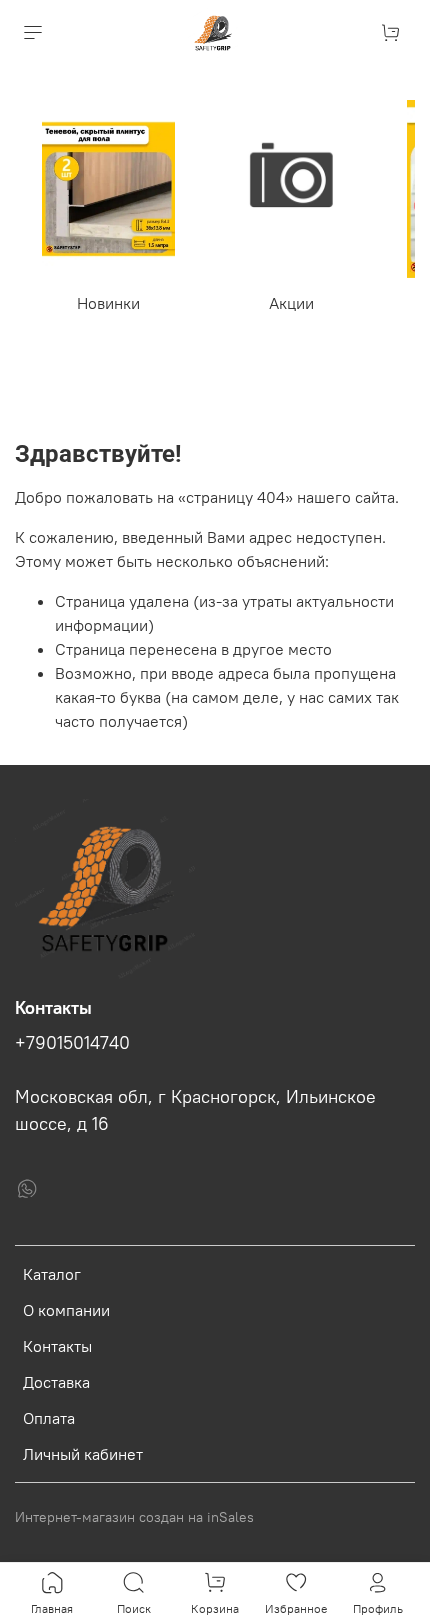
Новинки (108, 303)
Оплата (49, 1418)
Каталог (52, 1274)
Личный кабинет (83, 1454)
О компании (66, 1310)
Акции (291, 303)
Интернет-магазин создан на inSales (134, 1517)
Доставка (56, 1382)
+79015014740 (72, 1043)
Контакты (57, 1346)
